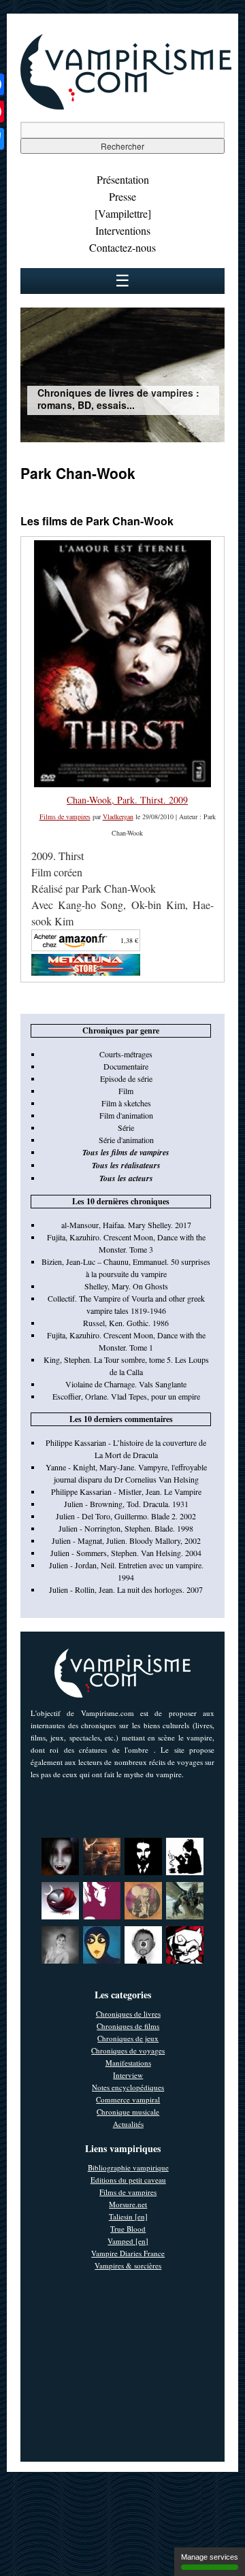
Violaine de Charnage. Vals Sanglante (126, 1384)
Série (126, 1127)
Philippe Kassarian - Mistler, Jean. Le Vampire (126, 1491)
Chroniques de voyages (128, 2050)
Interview (128, 2075)
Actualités (128, 2124)
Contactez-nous (122, 247)
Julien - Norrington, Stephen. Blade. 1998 (126, 1528)
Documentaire (126, 1066)
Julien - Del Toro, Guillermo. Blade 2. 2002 (126, 1516)
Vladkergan (118, 816)
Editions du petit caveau (128, 2180)
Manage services (210, 2557)
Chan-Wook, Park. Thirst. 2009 (127, 800)
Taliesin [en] (128, 2216)
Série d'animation (126, 1140)
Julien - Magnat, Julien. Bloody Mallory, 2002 (126, 1540)
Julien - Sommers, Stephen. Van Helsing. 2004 (126, 1553)
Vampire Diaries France (128, 2253)
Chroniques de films (128, 2026)
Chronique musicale (128, 2112)
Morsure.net (128, 2204)
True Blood (128, 2229)
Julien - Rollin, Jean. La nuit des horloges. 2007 (126, 1589)
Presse (122, 196)
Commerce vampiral (128, 2099)
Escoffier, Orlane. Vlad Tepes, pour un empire (126, 1396)
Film (126, 1091)
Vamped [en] (128, 2241)
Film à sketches (126, 1103)
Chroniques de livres (128, 2014)
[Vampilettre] (123, 213)
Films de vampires (65, 816)
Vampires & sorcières (128, 2265)
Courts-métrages (126, 1054)
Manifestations (128, 2063)
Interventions (123, 230)
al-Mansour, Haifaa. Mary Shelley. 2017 (126, 1225)
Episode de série (126, 1078)
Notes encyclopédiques (128, 2087)
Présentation (123, 179)
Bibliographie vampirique (128, 2167)
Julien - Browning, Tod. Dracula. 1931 (126, 1504)
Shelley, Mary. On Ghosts (126, 1286)
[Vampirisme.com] (126, 106)
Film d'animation (126, 1115)
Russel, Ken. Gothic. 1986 (126, 1323)
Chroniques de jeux (128, 2038)
